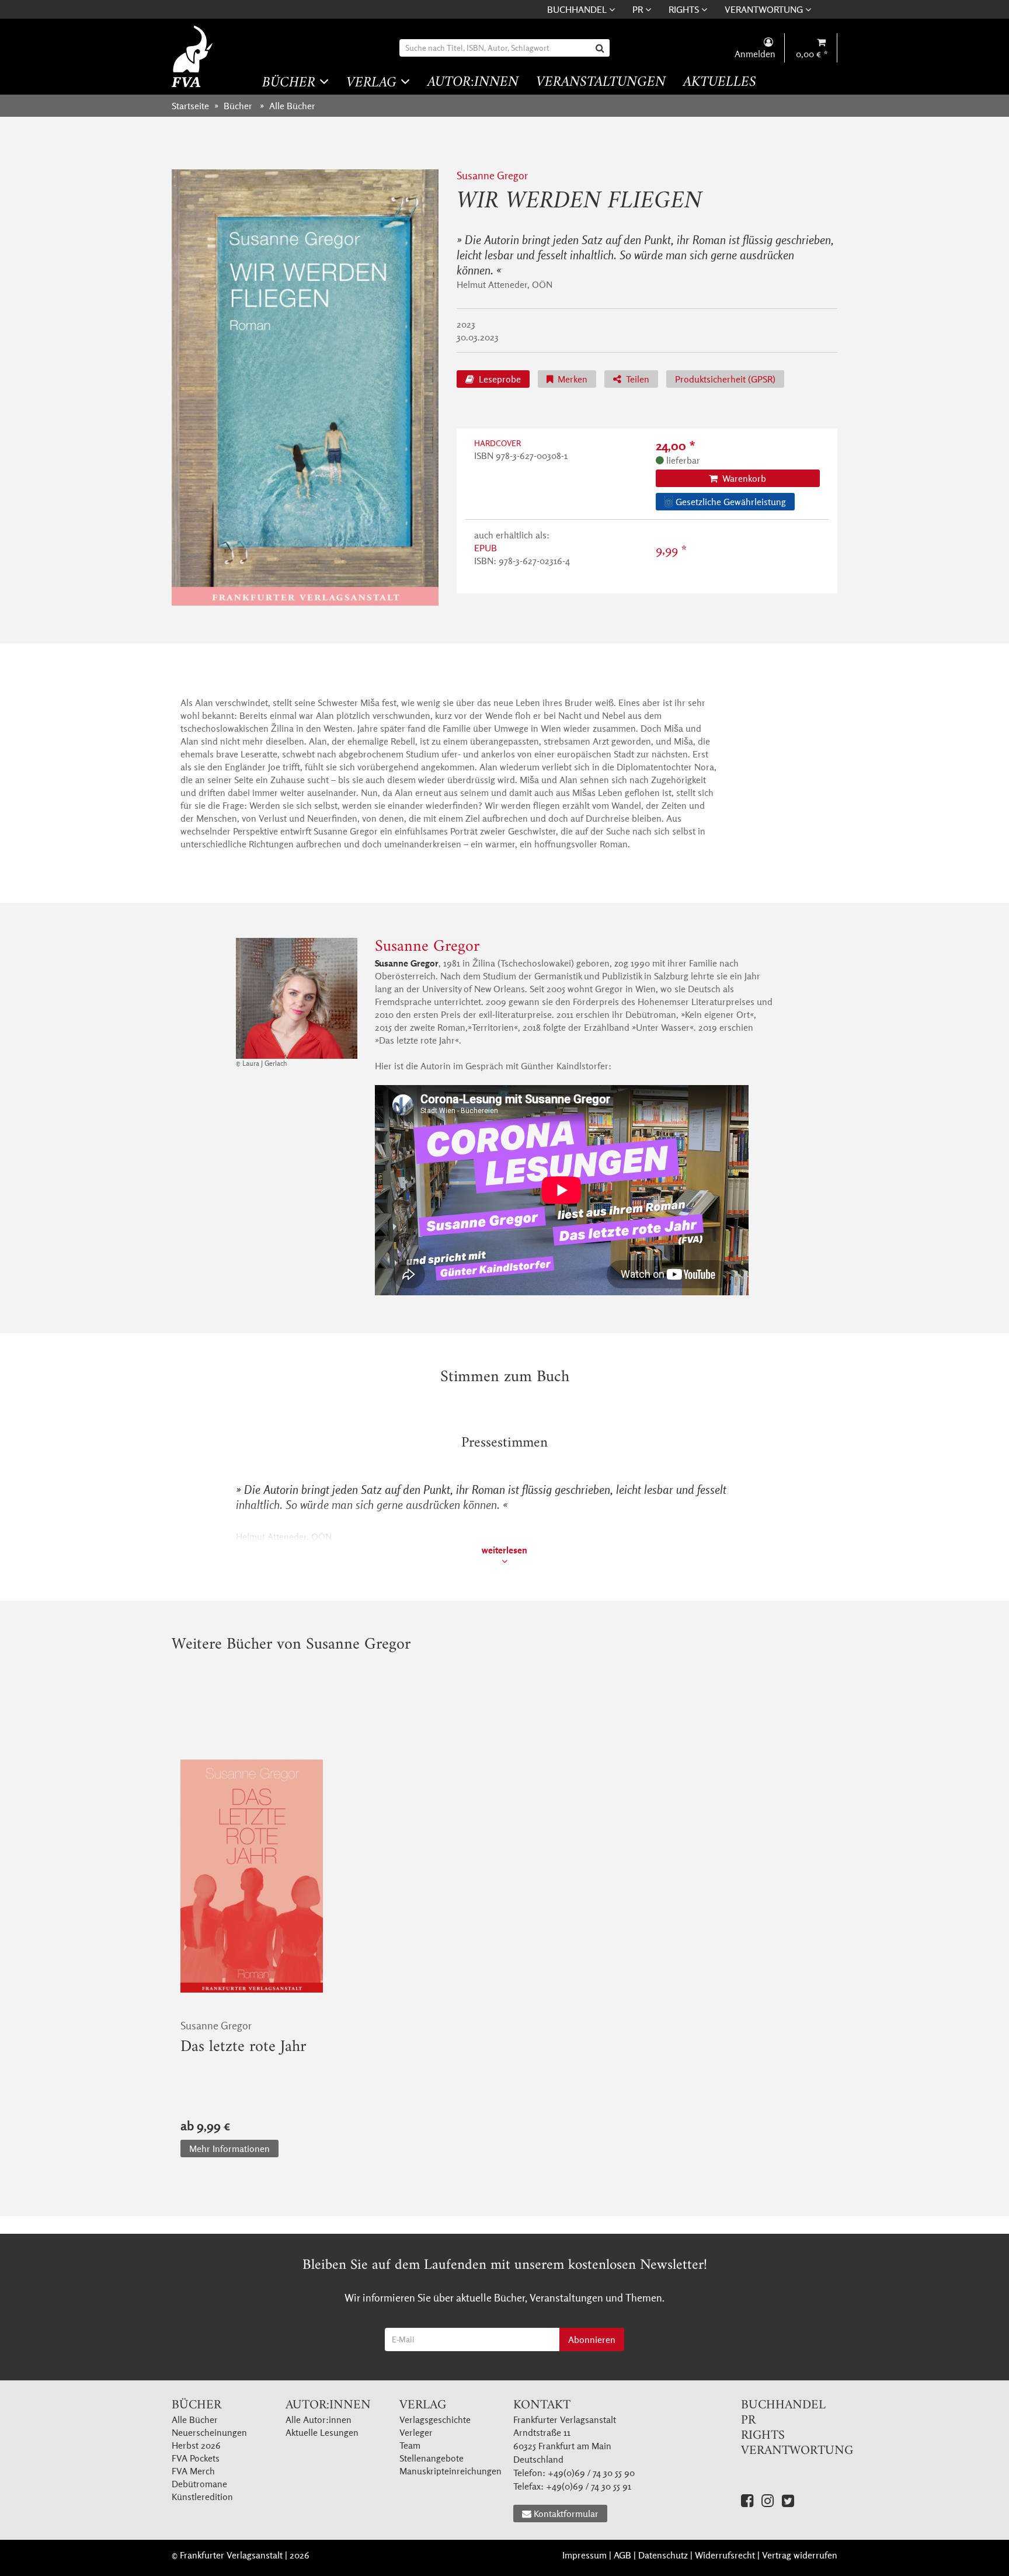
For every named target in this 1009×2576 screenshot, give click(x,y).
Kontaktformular (566, 2514)
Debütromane (199, 2484)
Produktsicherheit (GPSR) (725, 379)
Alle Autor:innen (319, 2419)
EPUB (486, 548)
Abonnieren (592, 2339)
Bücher (291, 83)
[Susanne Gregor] (297, 999)
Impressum (584, 2555)
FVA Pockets (196, 2458)
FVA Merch (193, 2471)
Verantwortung (765, 9)
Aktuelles (720, 83)
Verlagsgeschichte (435, 2419)
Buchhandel (578, 9)
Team (410, 2445)
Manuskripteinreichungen (450, 2471)
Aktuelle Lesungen (322, 2432)
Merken (571, 379)
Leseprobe (499, 379)
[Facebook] (747, 2500)
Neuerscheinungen (209, 2432)
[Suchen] (601, 48)
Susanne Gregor (492, 175)
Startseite (190, 106)
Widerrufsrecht (725, 2555)
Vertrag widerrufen (800, 2555)
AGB (622, 2555)
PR (639, 9)
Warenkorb (743, 478)
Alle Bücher (195, 2419)
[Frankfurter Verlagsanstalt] (194, 56)
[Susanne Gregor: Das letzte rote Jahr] (252, 1876)
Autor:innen (473, 83)
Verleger (416, 2432)
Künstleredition (202, 2497)
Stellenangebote (432, 2458)
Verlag (373, 83)
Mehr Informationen (229, 2149)
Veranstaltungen (601, 83)
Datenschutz (663, 2555)
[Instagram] (768, 2500)
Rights (685, 9)
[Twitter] (788, 2500)
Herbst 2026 (196, 2445)
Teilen (636, 379)
